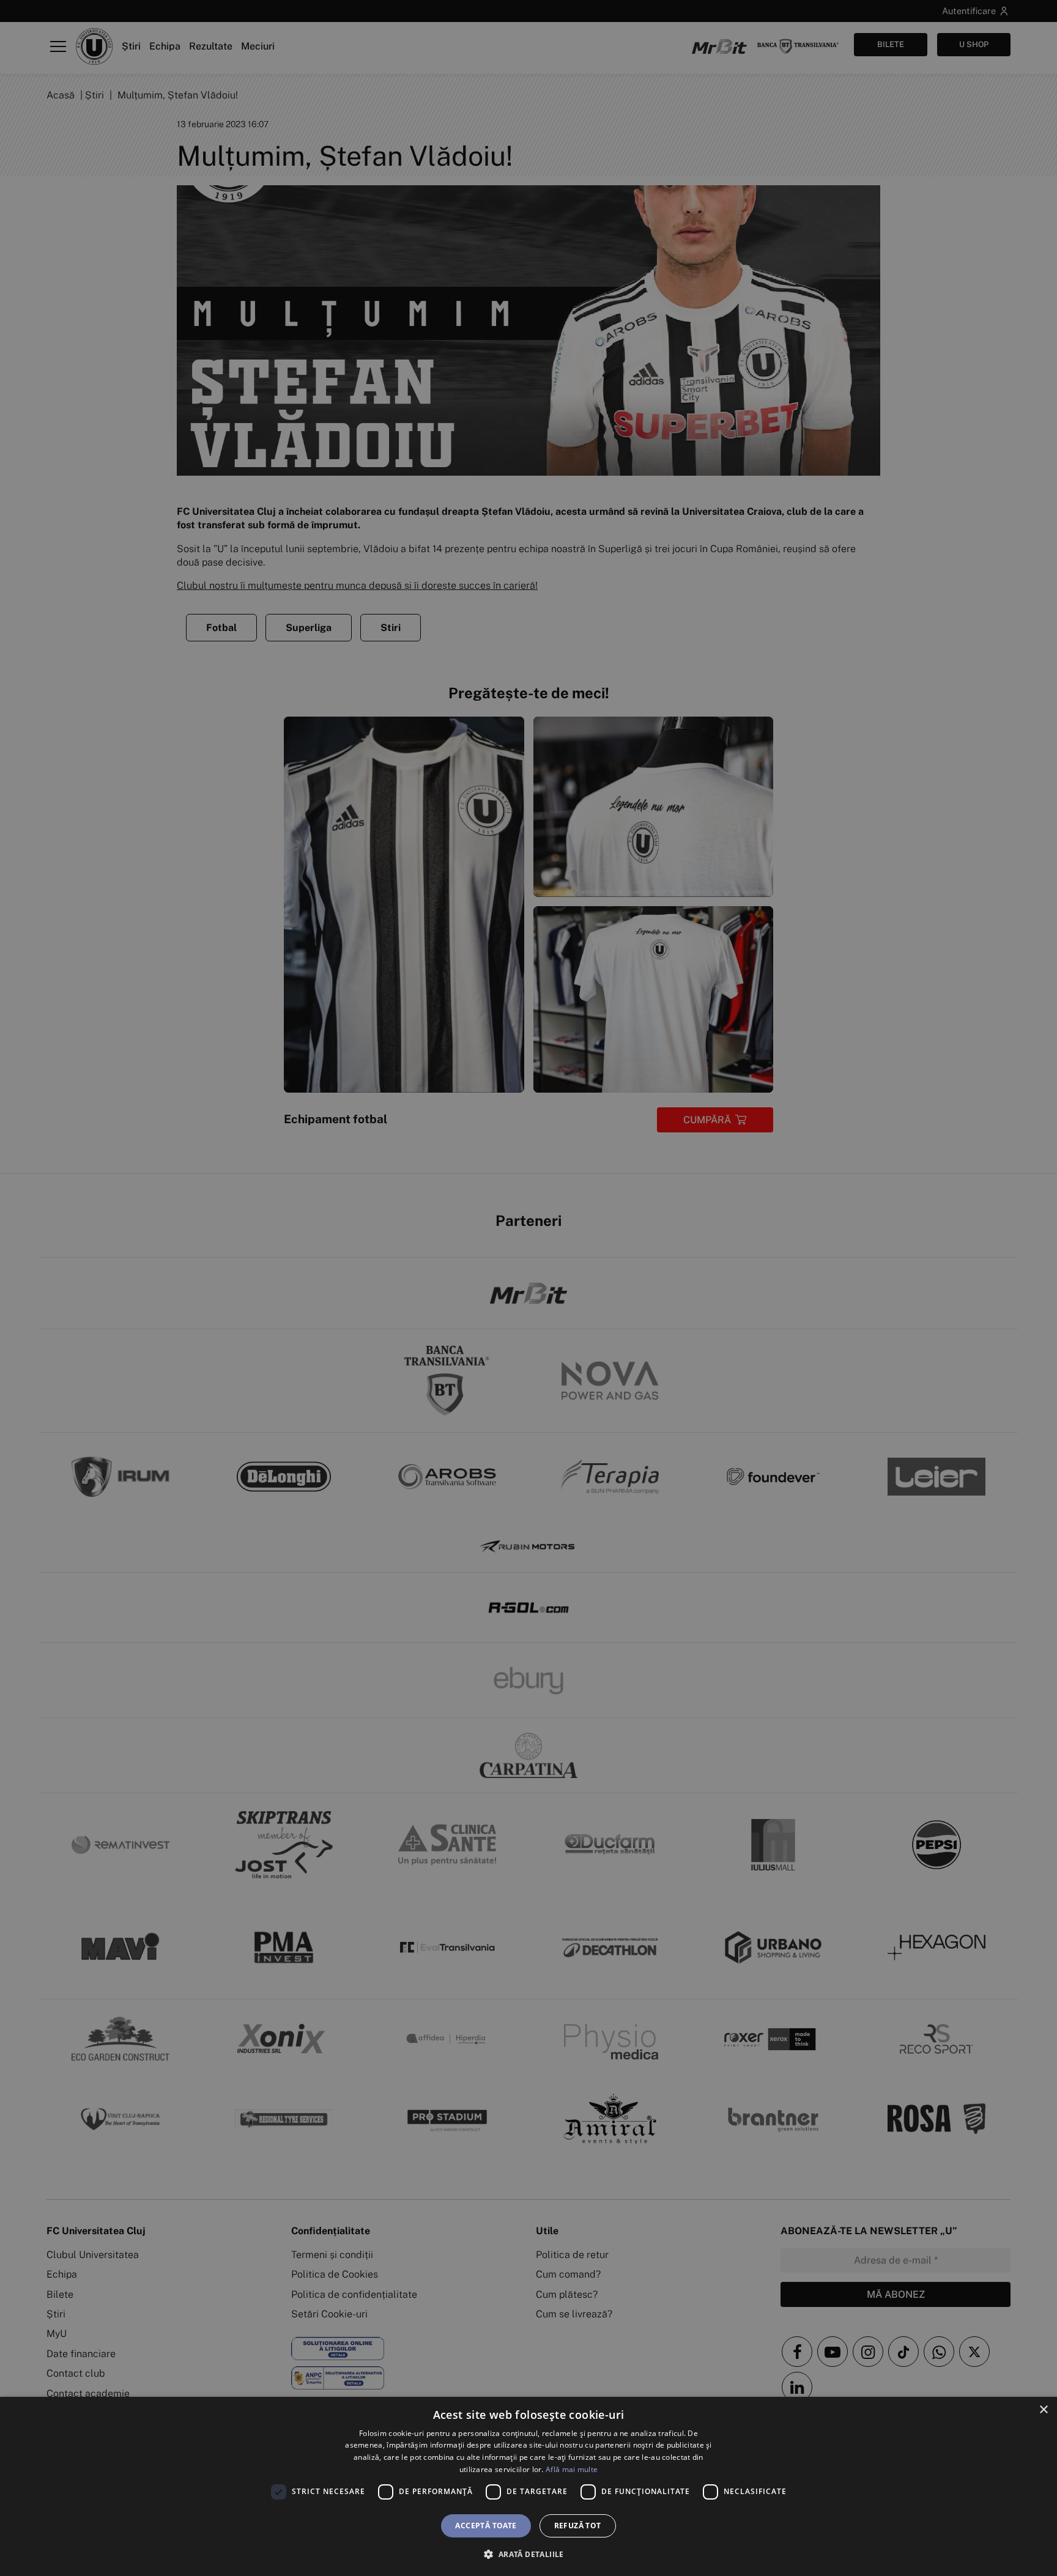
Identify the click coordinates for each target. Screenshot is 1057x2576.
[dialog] (528, 2486)
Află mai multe (572, 2469)
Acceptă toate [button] (486, 2526)
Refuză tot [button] (578, 2526)
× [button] (1043, 2410)
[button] (528, 2554)
